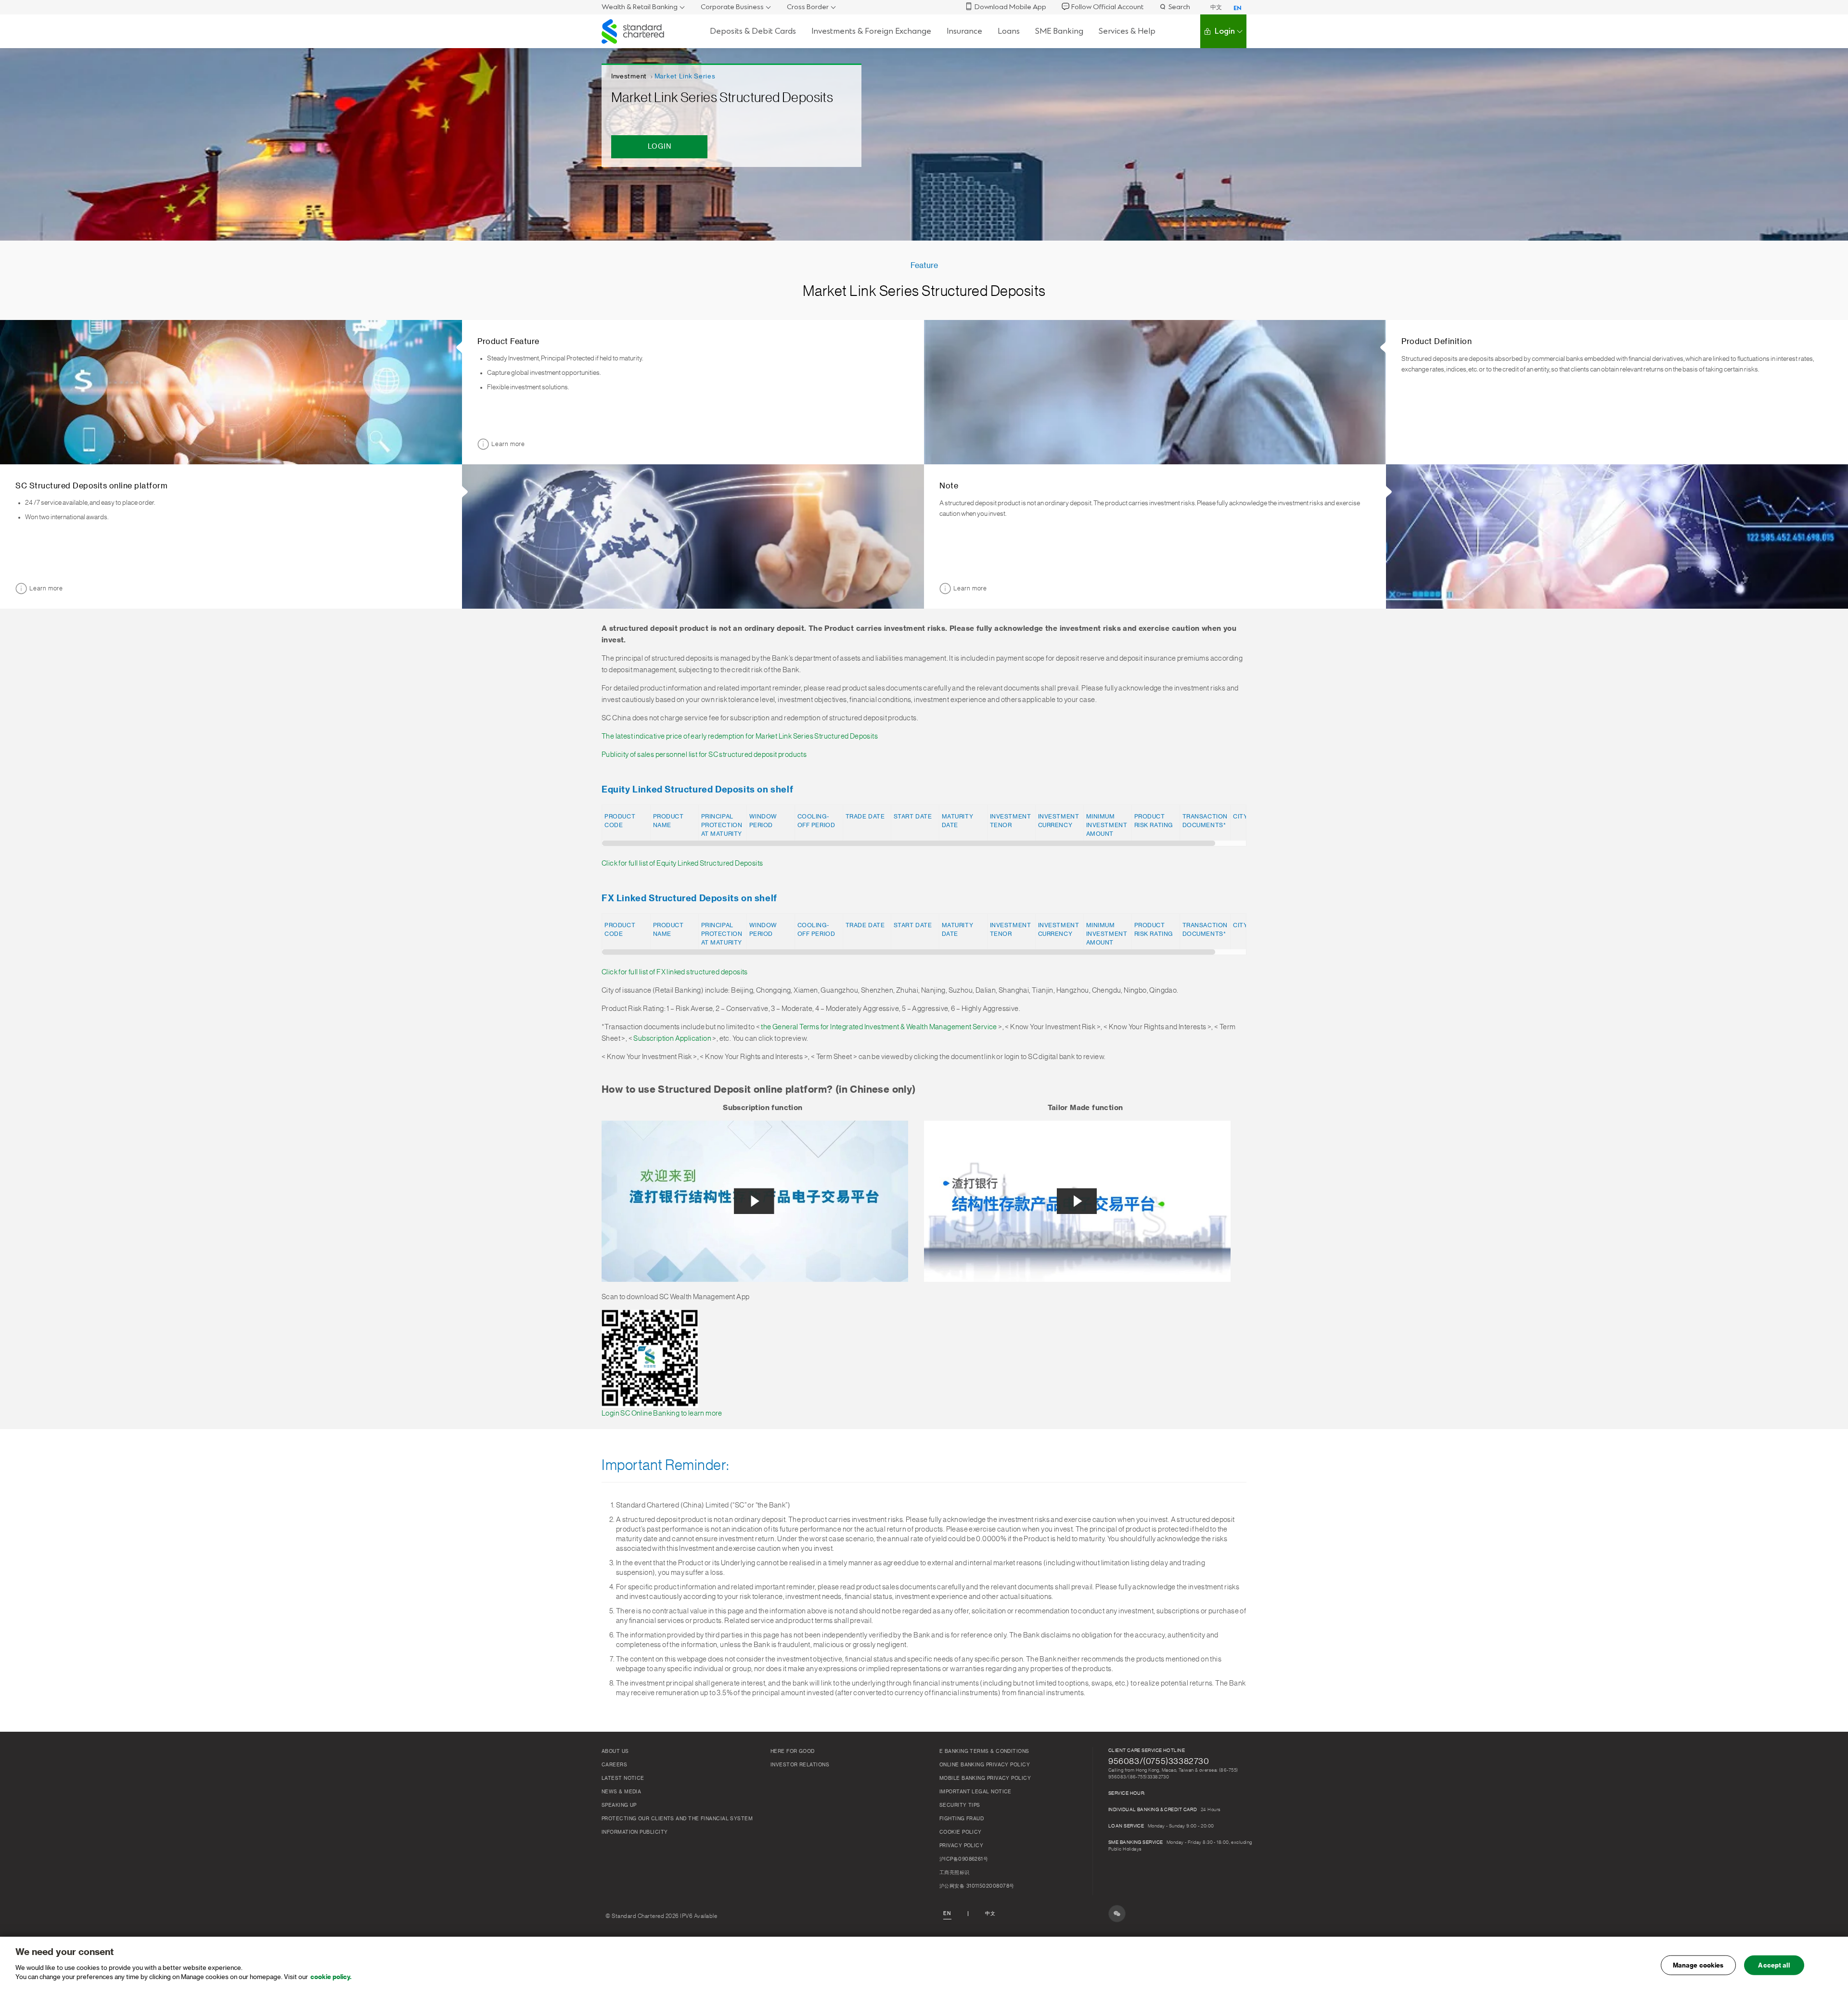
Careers (614, 1765)
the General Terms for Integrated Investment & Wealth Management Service (879, 1027)
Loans (1009, 31)
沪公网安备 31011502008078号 (977, 1886)
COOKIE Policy (961, 1832)
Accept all (1774, 1965)
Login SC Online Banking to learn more (662, 1413)
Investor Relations (800, 1765)
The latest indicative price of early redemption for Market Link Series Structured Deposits (740, 736)
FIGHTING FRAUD (962, 1819)
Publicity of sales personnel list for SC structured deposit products (704, 755)
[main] (924, 1965)
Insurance (964, 31)
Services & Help (1127, 31)
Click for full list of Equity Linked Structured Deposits (682, 863)
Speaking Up (619, 1805)
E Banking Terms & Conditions (984, 1751)
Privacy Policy (961, 1846)
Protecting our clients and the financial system (677, 1819)
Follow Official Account (1107, 7)
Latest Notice (623, 1778)
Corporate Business (732, 7)
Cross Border (808, 7)
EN (1238, 8)
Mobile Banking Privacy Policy (985, 1778)
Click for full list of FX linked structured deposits (675, 972)
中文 (1216, 7)
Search (1179, 7)
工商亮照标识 (955, 1873)
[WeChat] (1117, 1914)
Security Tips (960, 1805)
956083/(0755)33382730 (1159, 1761)
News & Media (621, 1792)
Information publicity (635, 1832)
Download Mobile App (1010, 7)
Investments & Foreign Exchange (871, 31)
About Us (615, 1751)
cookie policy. (331, 1977)
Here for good (793, 1751)
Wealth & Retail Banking (640, 7)
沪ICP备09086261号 (964, 1859)
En (947, 1914)
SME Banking (1059, 31)
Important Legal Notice (975, 1792)
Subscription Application (672, 1039)
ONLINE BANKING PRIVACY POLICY (985, 1765)
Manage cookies (1698, 1965)
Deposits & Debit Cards (753, 31)
